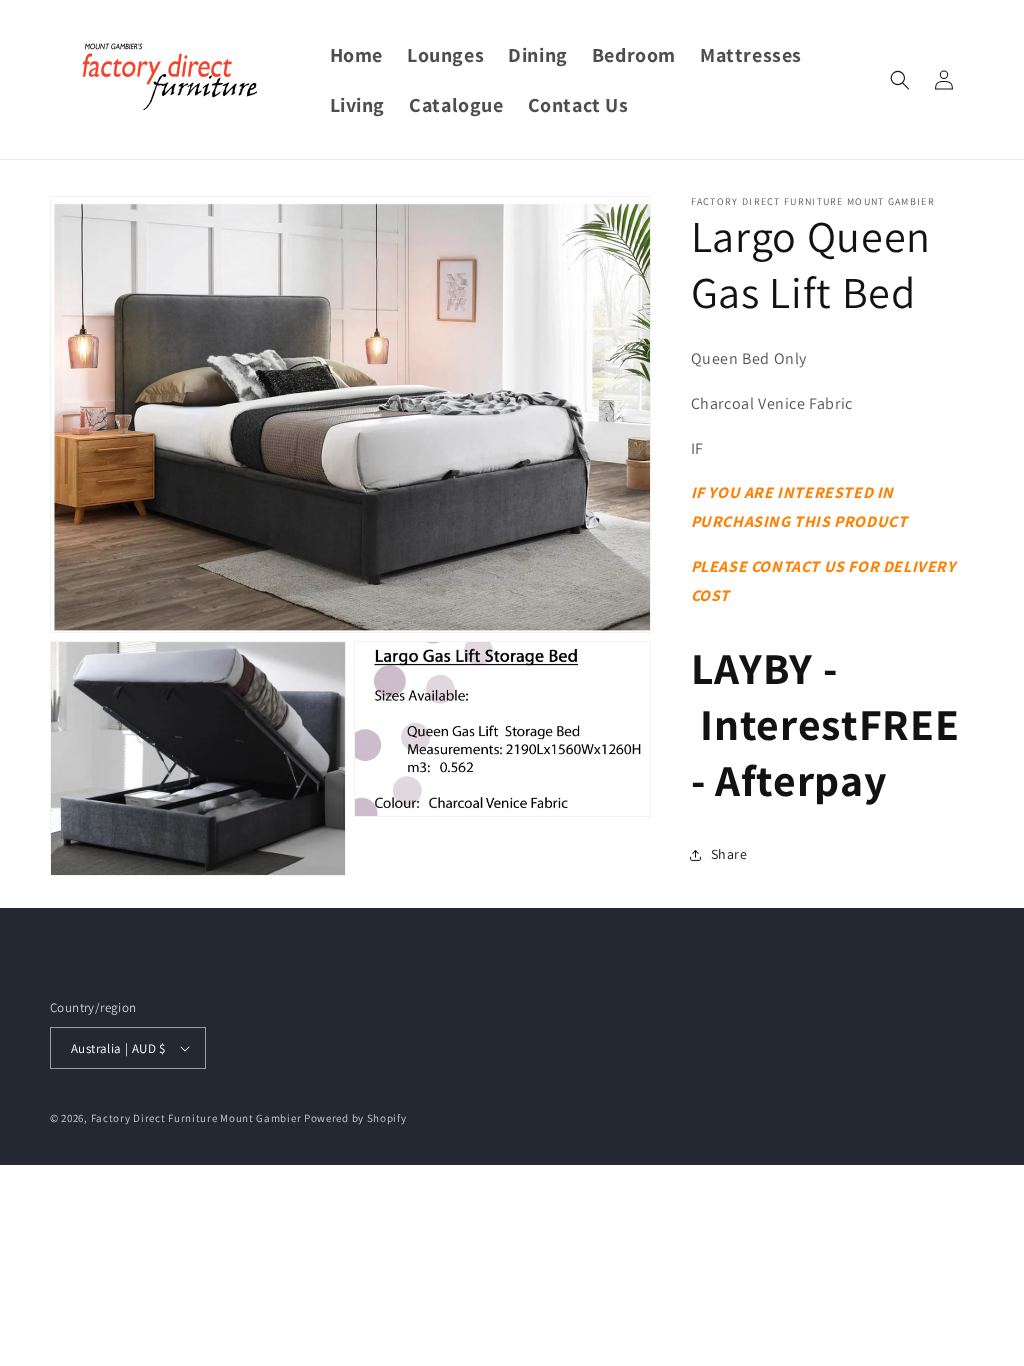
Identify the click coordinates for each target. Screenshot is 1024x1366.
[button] (900, 80)
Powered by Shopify (355, 1118)
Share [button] (729, 854)
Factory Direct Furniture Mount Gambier (196, 1118)
